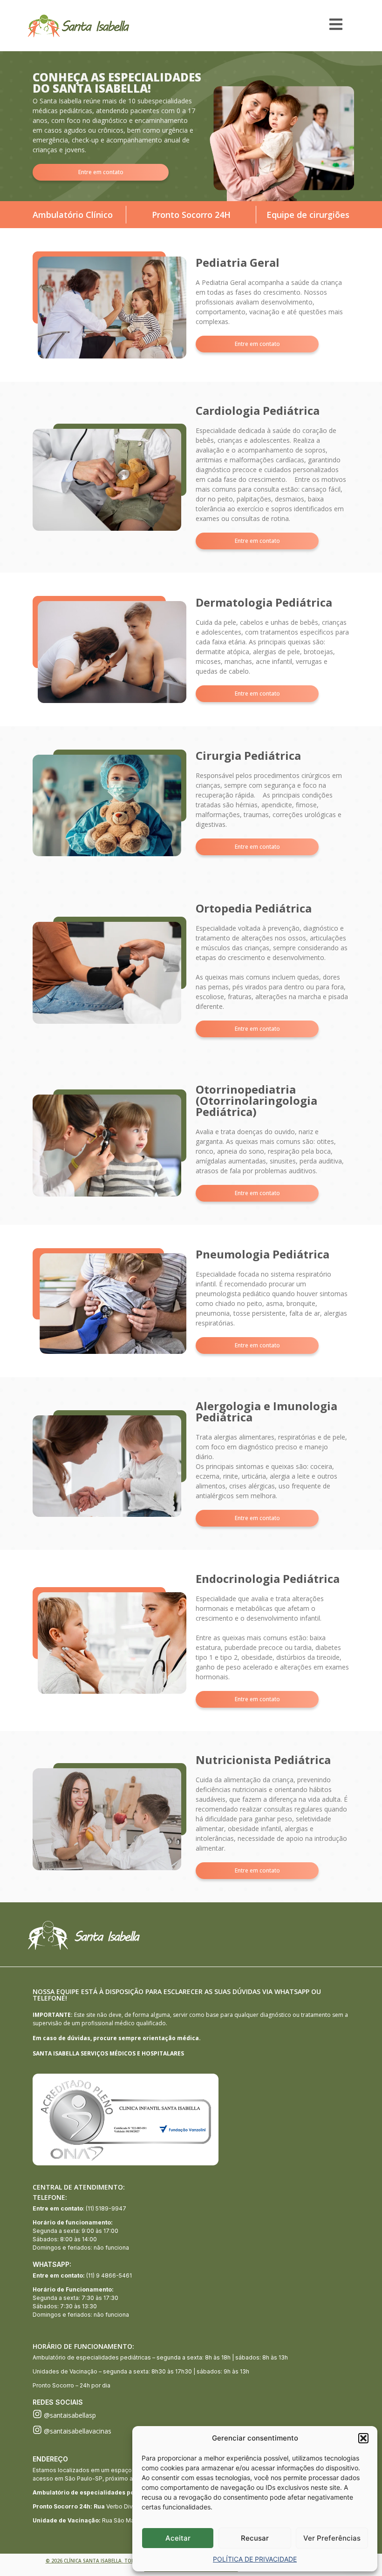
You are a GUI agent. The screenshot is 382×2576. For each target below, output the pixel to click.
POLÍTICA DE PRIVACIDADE (255, 2559)
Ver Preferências (332, 2538)
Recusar (255, 2538)
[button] (363, 2438)
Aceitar (178, 2538)
